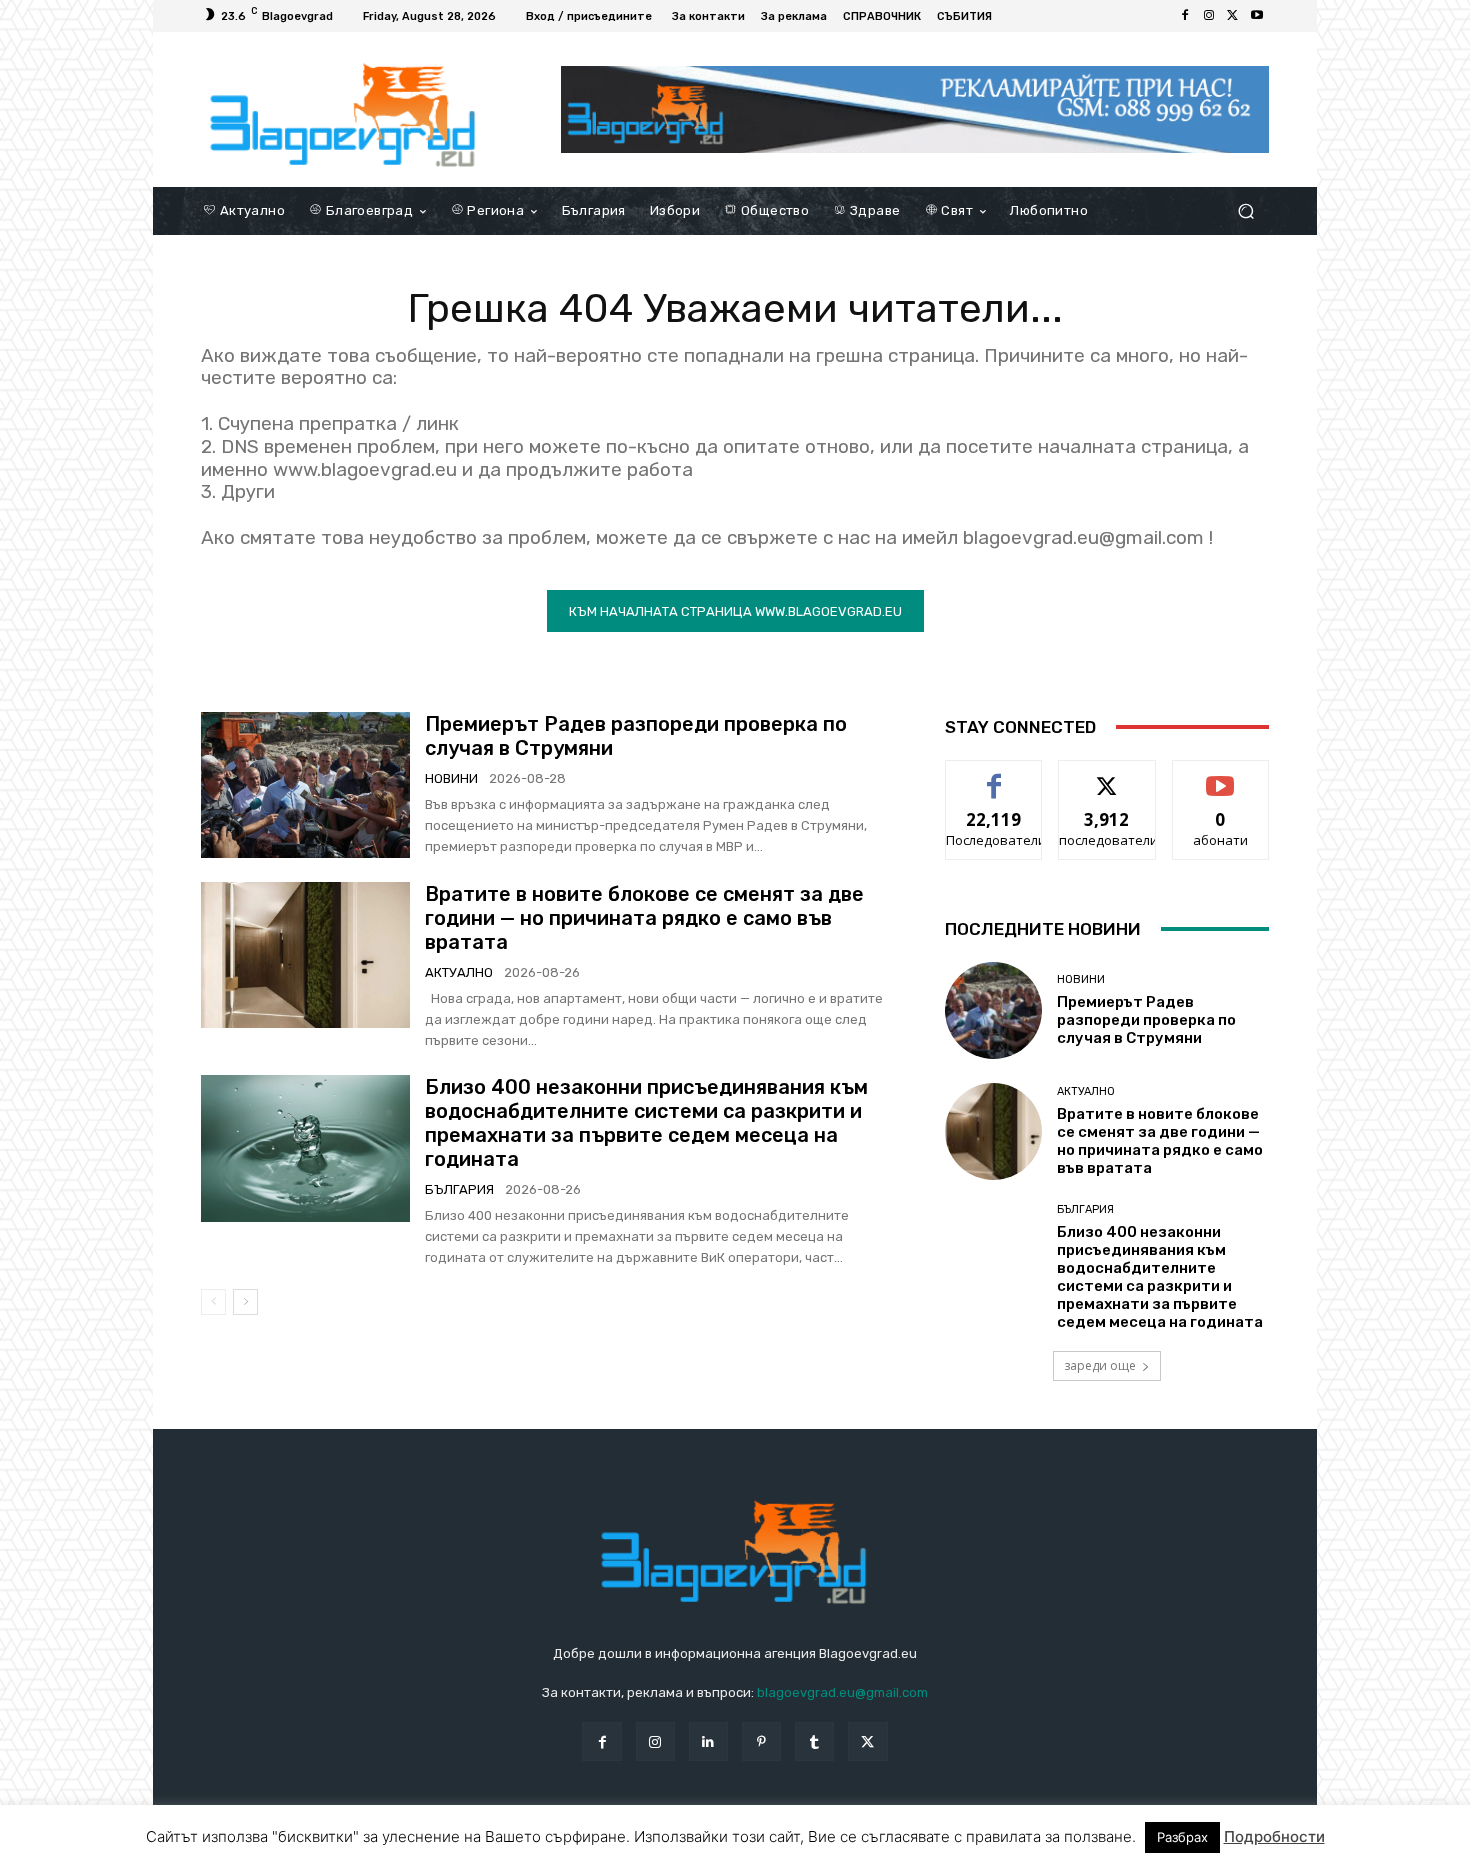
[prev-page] (213, 1302)
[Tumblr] (814, 1741)
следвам (1107, 775)
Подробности (1274, 1836)
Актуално (459, 972)
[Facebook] (1185, 16)
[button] (1245, 210)
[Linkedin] (708, 1741)
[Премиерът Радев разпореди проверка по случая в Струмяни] (305, 785)
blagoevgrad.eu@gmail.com (842, 1692)
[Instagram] (1209, 16)
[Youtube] (1257, 16)
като (994, 775)
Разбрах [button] (1182, 1837)
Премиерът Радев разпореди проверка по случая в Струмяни (1146, 1020)
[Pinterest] (761, 1741)
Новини (451, 778)
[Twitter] (1233, 16)
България (459, 1189)
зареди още (1100, 1365)
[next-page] (245, 1302)
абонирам (1221, 775)
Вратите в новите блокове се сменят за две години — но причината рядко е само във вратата (644, 918)
